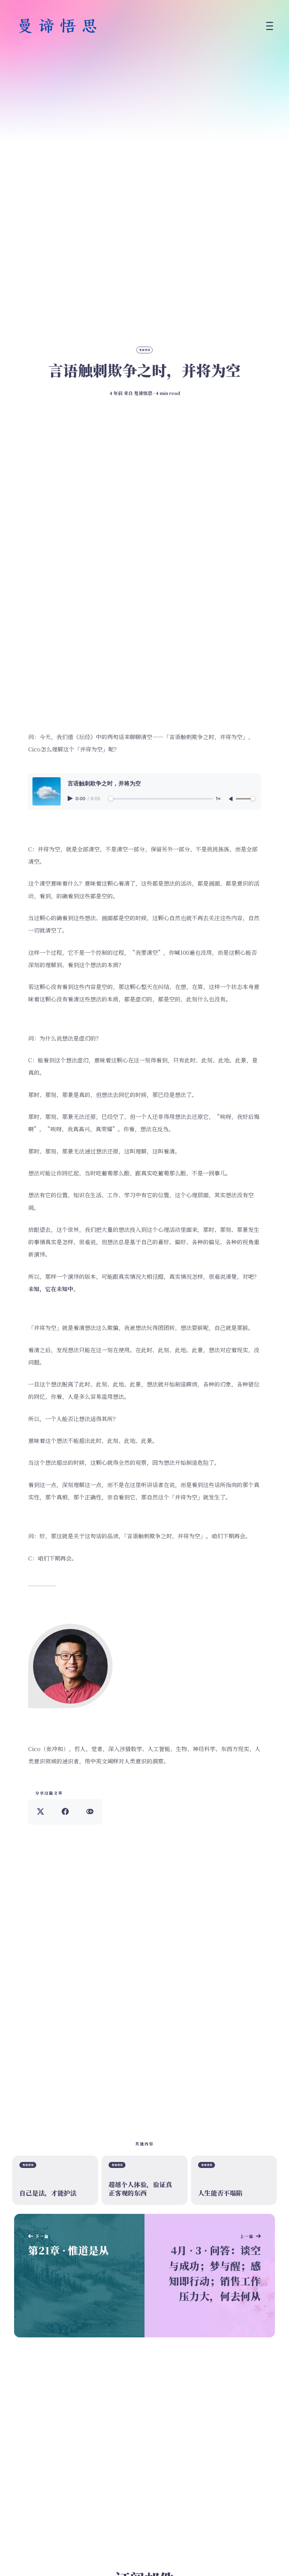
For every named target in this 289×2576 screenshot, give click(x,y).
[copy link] (90, 1812)
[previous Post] (210, 2276)
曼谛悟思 (143, 393)
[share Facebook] (65, 1812)
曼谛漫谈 (145, 350)
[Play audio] (71, 798)
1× (218, 799)
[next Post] (79, 2276)
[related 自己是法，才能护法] (55, 2180)
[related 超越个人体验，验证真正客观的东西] (144, 2180)
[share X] (41, 1812)
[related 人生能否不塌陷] (234, 2180)
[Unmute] (232, 799)
